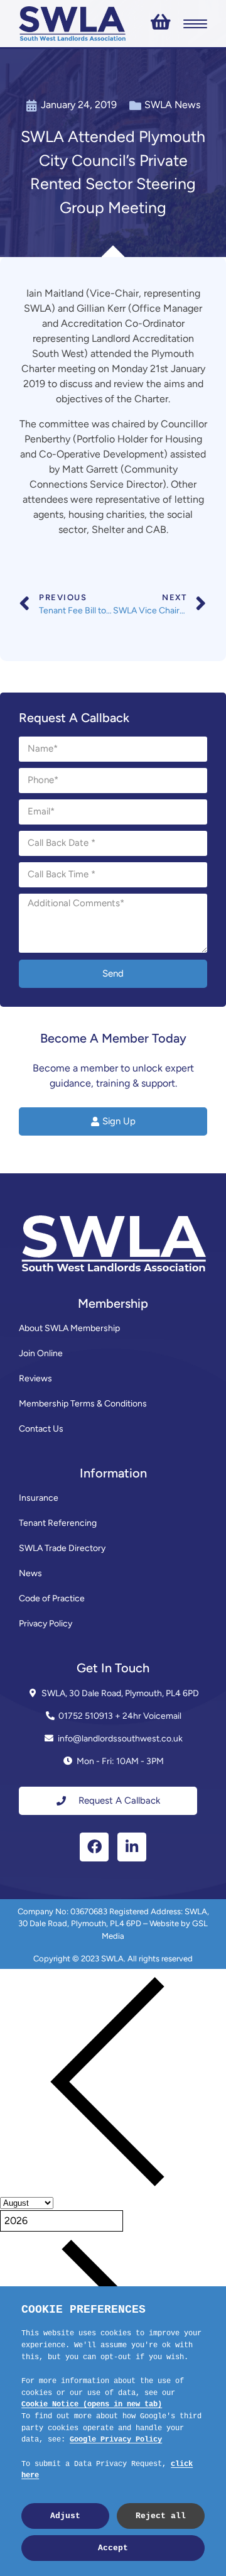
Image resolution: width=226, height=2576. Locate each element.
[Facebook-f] (94, 1847)
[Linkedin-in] (132, 1847)
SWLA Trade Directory (62, 1548)
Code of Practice (52, 1598)
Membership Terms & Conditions (83, 1404)
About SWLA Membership (69, 1328)
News (30, 1573)
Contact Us (41, 1429)
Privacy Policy (46, 1624)
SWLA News (172, 105)
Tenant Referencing (58, 1523)
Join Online (41, 1353)
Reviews (35, 1378)
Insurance (39, 1498)
